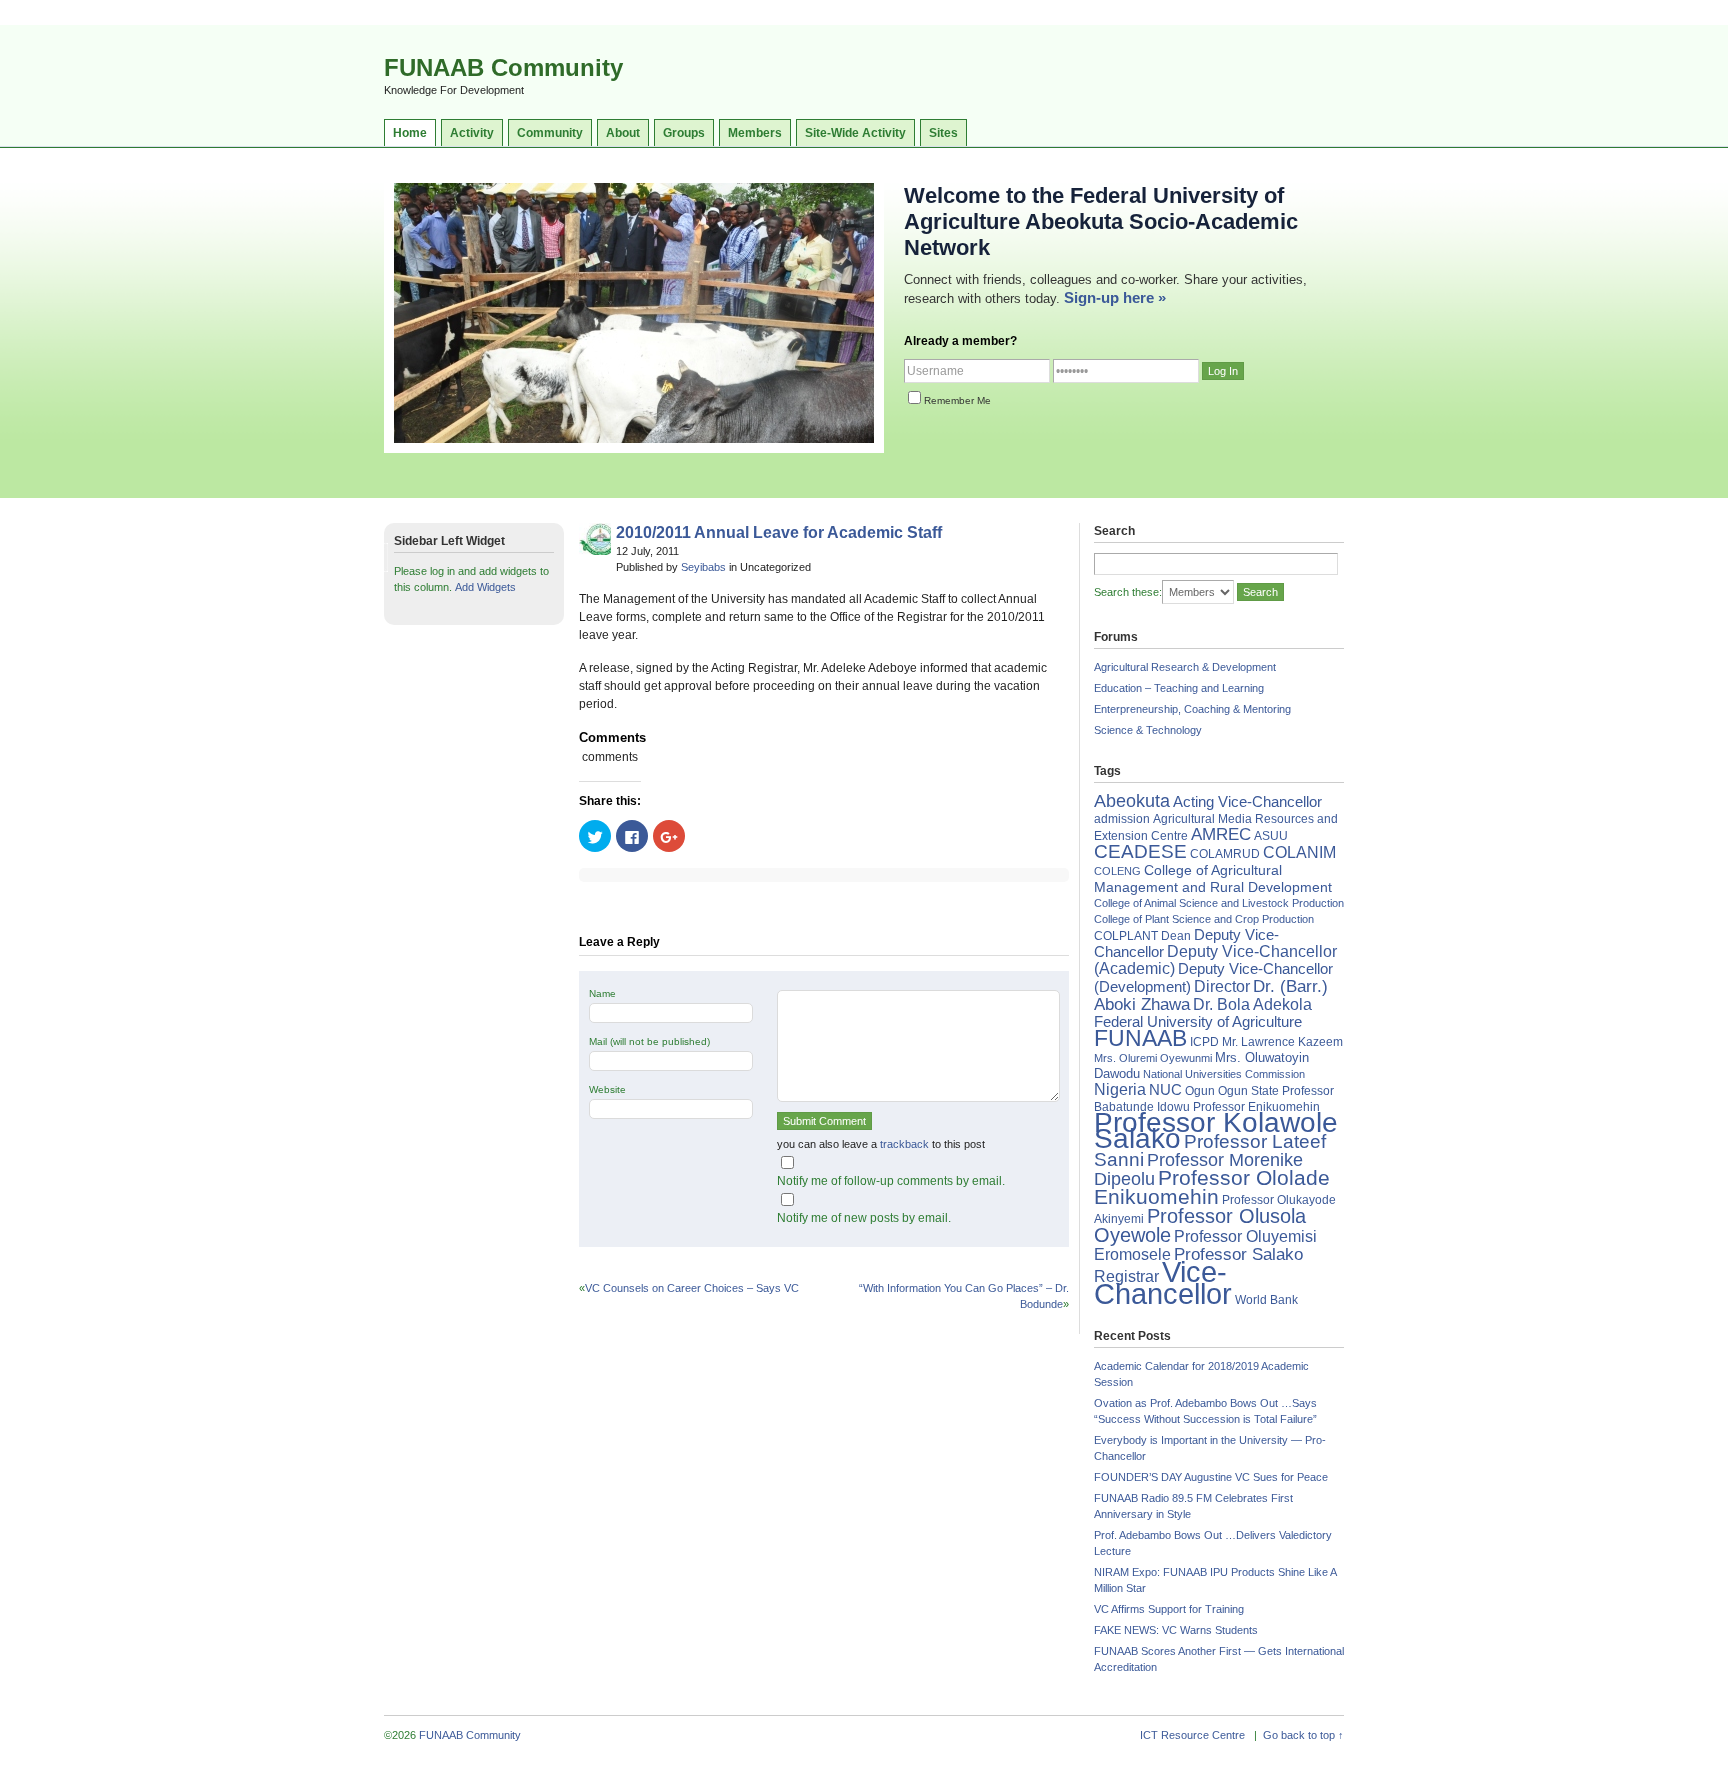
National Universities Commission (1224, 1074)
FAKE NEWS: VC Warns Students (1176, 1630)
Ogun (1200, 1091)
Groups (684, 133)
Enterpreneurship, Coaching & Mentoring (1192, 709)
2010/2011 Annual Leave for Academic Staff (779, 532)
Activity (472, 133)
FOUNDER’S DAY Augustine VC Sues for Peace (1211, 1477)
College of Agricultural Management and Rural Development (1213, 878)
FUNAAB (1140, 1038)
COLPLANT (1126, 936)
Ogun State (1248, 1091)
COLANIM (1299, 852)
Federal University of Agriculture (1198, 1022)
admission (1122, 819)
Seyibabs (703, 567)
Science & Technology (1148, 730)
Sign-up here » (1115, 297)
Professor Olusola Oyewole (1200, 1225)
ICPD (1204, 1042)
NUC (1165, 1089)
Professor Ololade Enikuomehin (1212, 1187)
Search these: (1128, 592)
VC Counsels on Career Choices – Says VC (692, 1288)
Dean (1176, 936)
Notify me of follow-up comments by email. (891, 1181)
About (623, 133)
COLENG (1117, 871)
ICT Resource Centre (1192, 1735)
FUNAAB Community (503, 67)
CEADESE (1140, 851)
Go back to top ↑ (1303, 1735)
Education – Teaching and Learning (1179, 688)
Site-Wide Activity (855, 133)
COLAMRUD (1225, 854)
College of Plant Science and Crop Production (1204, 919)
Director (1222, 986)
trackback (904, 1144)
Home (410, 133)
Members (755, 133)
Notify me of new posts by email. (864, 1218)
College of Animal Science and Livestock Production (1219, 903)
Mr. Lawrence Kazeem (1282, 1042)
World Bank (1266, 1300)
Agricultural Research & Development (1185, 667)
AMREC (1221, 834)
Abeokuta (1132, 801)
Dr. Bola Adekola (1252, 1004)
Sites (943, 133)
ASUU (1271, 836)
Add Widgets (485, 587)
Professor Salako (1238, 1254)
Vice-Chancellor (1163, 1282)
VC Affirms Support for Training (1169, 1609)
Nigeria (1120, 1089)
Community (550, 133)
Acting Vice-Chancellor (1247, 802)
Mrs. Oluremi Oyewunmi (1153, 1058)
